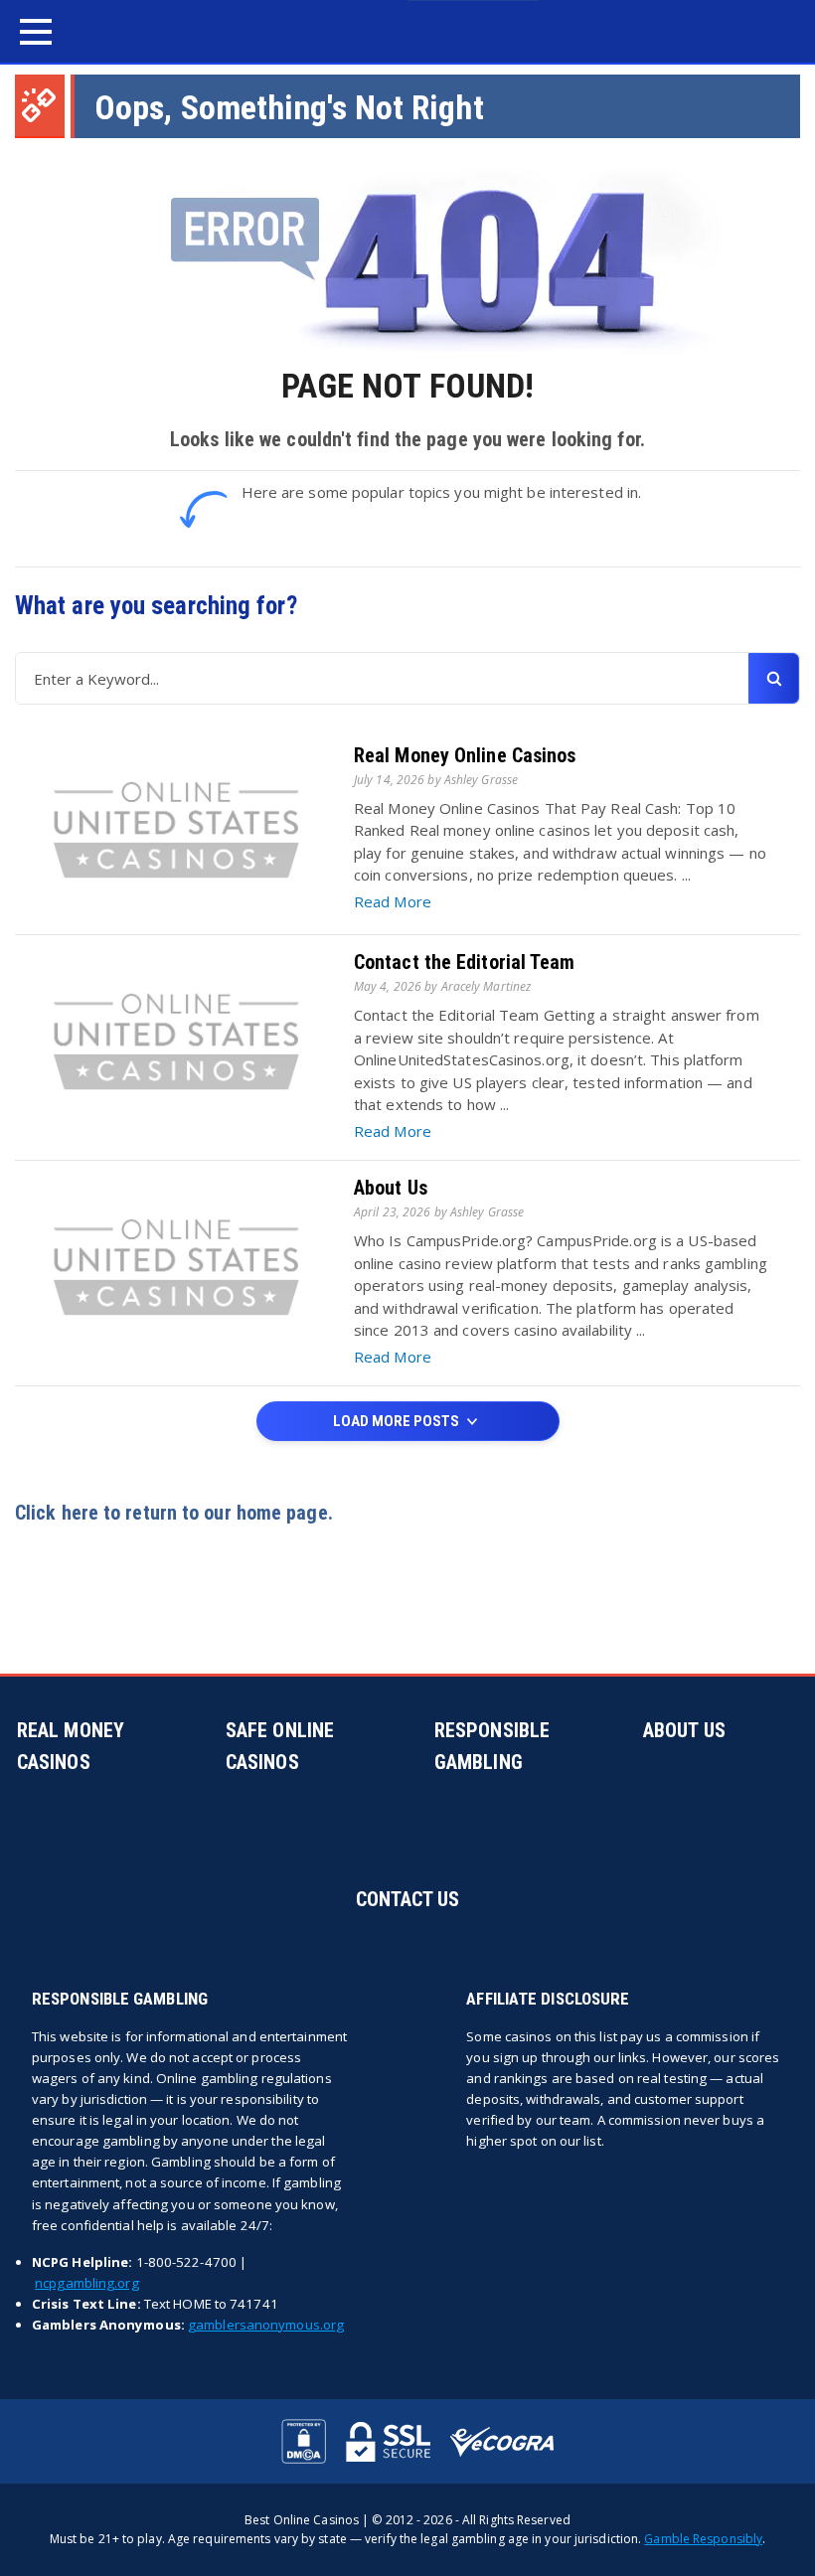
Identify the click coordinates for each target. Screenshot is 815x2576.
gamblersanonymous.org (266, 2325)
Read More (393, 901)
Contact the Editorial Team (465, 962)
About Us (391, 1188)
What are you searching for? (156, 606)
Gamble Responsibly (703, 2539)
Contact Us (408, 1899)
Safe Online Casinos (280, 1746)
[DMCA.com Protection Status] (304, 2441)
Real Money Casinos (71, 1746)
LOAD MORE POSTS (398, 1421)
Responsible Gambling (492, 1746)
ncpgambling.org (87, 2283)
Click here (57, 1513)
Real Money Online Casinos (465, 755)
